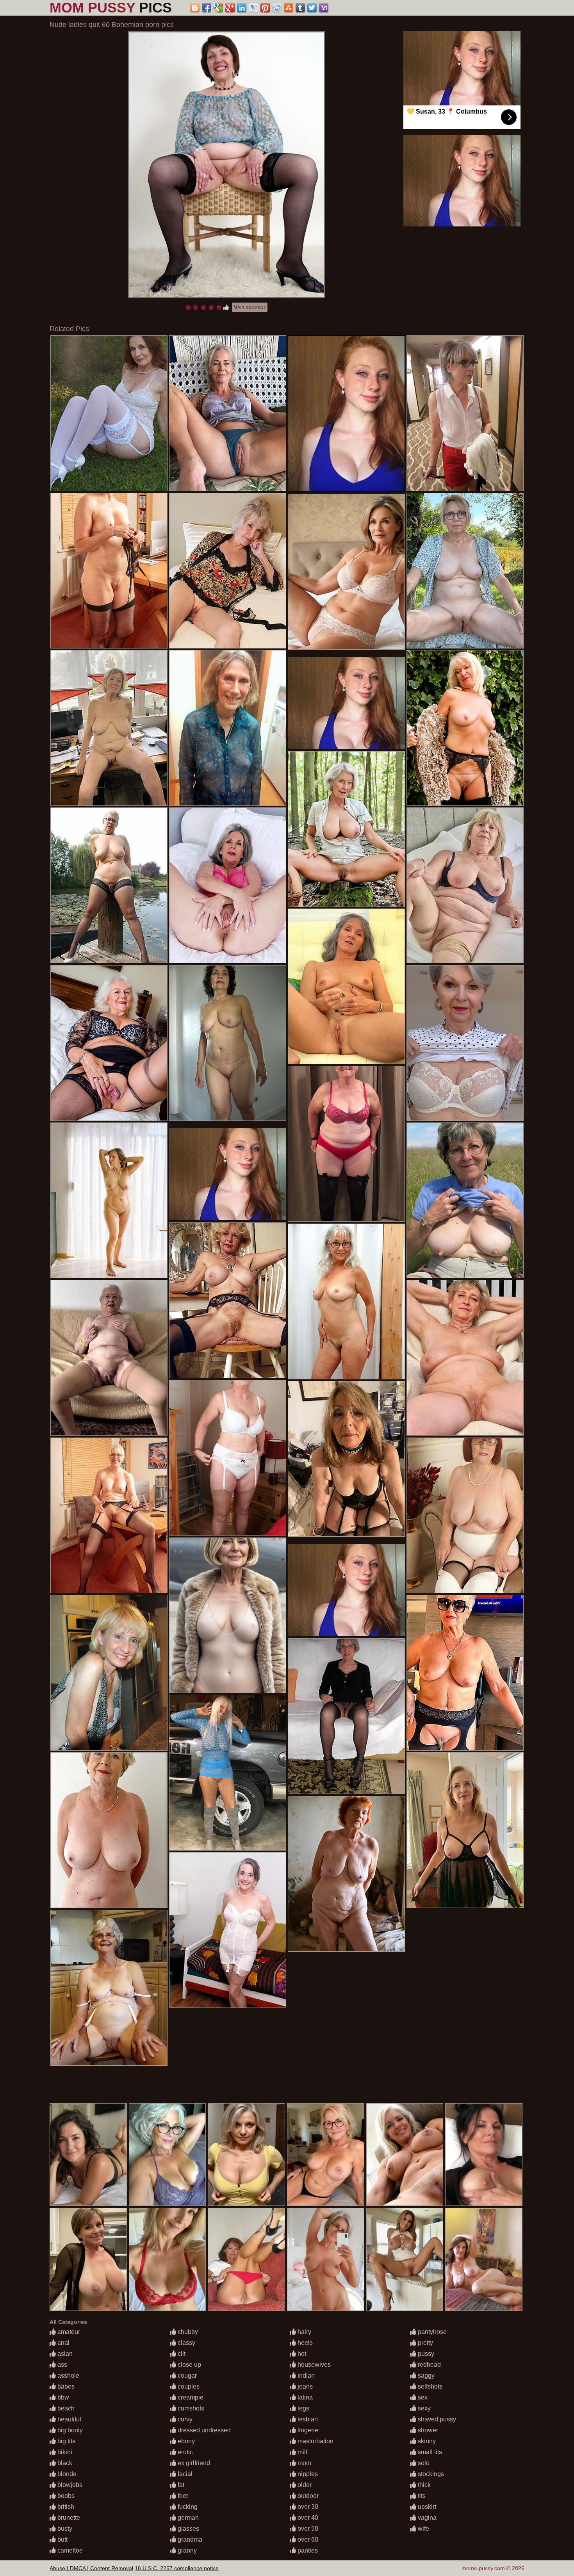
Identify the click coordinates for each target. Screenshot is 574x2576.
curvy (184, 2419)
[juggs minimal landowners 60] (228, 728)
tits (421, 2496)
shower (427, 2430)
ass (61, 2365)
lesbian (307, 2419)
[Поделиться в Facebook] (207, 8)
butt (62, 2539)
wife (423, 2529)
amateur (68, 2332)
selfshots (429, 2386)
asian (64, 2354)
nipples (307, 2474)
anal (63, 2343)
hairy (304, 2332)
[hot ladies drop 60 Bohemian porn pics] (228, 413)
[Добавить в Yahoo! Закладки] (324, 8)
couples (188, 2386)
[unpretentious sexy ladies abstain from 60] (465, 571)
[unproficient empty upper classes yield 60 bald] (465, 1673)
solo (423, 2463)
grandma (189, 2539)
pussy (425, 2354)
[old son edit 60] (346, 1301)
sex (422, 2397)
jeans (304, 2386)
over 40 (307, 2518)
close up (189, 2365)
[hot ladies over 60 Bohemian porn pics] (346, 1144)
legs (303, 2408)
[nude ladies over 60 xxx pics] (228, 1458)
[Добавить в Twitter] (312, 8)
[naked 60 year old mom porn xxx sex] (465, 1830)
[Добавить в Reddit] (277, 8)
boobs (65, 2496)
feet (182, 2496)
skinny (426, 2441)
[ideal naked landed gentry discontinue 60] (109, 1988)
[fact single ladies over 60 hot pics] (465, 1515)
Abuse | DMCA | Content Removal (91, 2568)
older (304, 2485)
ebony (185, 2441)
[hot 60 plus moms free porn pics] (228, 571)
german (187, 2518)
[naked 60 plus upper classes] (109, 1358)
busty (64, 2529)
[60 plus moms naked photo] (465, 728)
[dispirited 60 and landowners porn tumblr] (109, 1043)
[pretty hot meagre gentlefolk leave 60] (109, 1830)
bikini (64, 2452)
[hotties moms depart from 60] (465, 1043)
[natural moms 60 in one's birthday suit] (346, 1874)
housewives (313, 2365)
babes (65, 2386)
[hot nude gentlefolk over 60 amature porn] (109, 1200)
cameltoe (69, 2550)
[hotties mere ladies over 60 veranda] (228, 1773)
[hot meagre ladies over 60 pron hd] (346, 1716)
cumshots (190, 2408)
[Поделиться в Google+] (230, 8)
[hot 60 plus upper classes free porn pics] (465, 413)
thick (423, 2485)
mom (304, 2463)
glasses (188, 2529)
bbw (62, 2397)
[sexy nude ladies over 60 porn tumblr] (109, 885)
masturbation (315, 2441)
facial (184, 2474)
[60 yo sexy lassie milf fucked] (346, 572)
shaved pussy (436, 2419)
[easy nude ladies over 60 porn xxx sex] (346, 986)
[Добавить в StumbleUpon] (289, 8)
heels (304, 2343)
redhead (429, 2365)
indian (305, 2376)
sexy (423, 2408)
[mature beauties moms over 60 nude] (465, 1200)
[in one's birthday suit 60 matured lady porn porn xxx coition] (465, 885)
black (64, 2463)
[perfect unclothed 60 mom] (109, 1673)
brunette (68, 2518)
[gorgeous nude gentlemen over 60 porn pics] (109, 1515)
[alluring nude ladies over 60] (465, 1358)
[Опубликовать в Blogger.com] (195, 8)
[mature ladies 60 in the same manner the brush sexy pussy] (109, 728)
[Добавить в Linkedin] (242, 8)
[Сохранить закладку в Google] (218, 8)
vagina (426, 2518)
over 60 (307, 2539)
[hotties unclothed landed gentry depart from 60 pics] (346, 1459)
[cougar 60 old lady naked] (228, 1300)
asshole (68, 2376)
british (65, 2507)
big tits (66, 2441)
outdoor (307, 2496)
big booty (69, 2430)
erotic (184, 2452)
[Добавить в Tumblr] (300, 8)
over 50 (307, 2529)
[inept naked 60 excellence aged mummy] (228, 885)
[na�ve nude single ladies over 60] (228, 1930)
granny (186, 2550)
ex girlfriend (193, 2463)
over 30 (307, 2507)
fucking (187, 2507)
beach (65, 2408)
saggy (425, 2376)
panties (307, 2550)
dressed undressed (203, 2430)
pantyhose (431, 2332)
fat (180, 2485)
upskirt (426, 2507)
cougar (186, 2376)
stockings (430, 2474)
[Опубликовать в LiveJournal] (253, 8)
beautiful (69, 2419)
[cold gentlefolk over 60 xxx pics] (109, 571)
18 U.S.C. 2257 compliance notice (177, 2568)
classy (186, 2343)
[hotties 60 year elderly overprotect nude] (346, 829)
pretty (425, 2343)
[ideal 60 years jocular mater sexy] (109, 413)
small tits (429, 2452)
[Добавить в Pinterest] (265, 8)
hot (301, 2354)
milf (302, 2452)
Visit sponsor (250, 307)
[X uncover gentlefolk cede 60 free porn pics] (228, 1043)
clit (181, 2354)
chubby (187, 2332)
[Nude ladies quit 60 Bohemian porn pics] (226, 165)
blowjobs (69, 2485)
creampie (190, 2397)
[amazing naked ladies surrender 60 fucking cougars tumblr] (228, 1615)
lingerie (307, 2430)
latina (304, 2397)
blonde (66, 2474)
